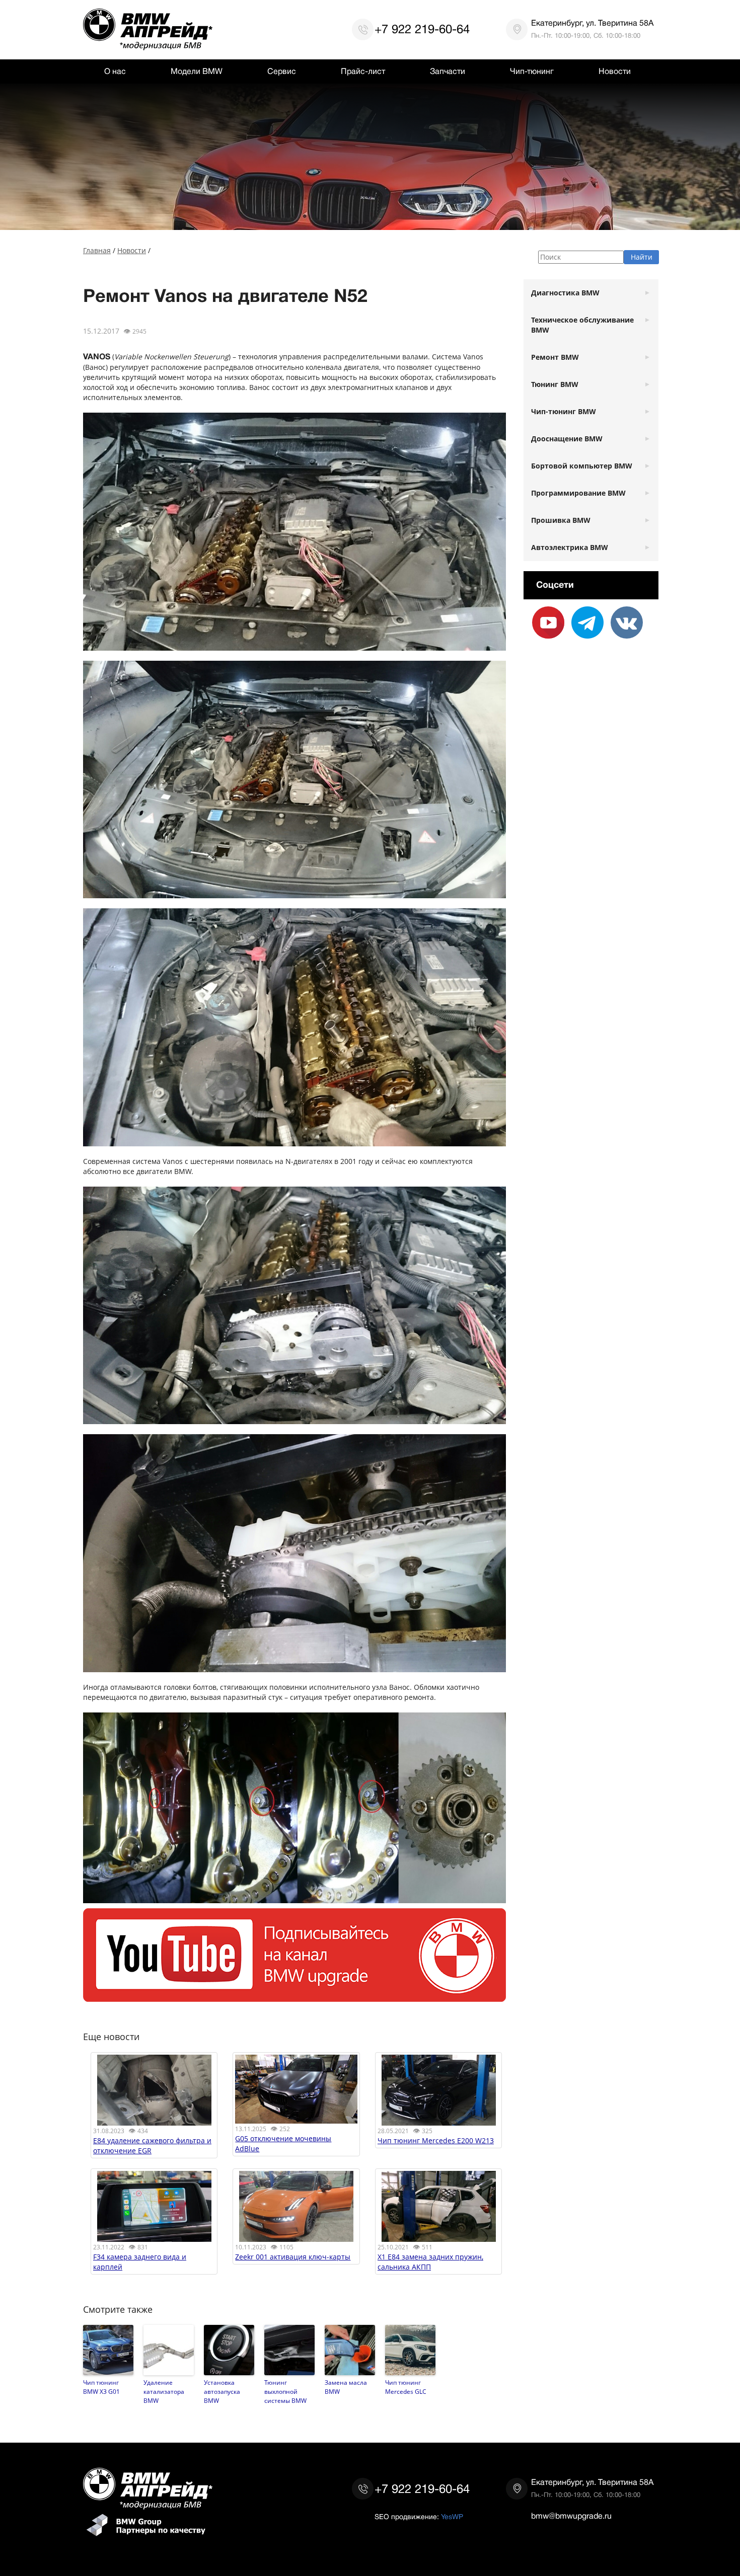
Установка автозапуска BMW (222, 2391)
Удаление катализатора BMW (164, 2391)
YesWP (452, 2517)
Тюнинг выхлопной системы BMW (285, 2391)
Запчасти (448, 71)
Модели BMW (197, 71)
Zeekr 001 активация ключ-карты (293, 2257)
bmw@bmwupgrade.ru (571, 2516)
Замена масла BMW (346, 2387)
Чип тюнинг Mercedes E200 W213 (436, 2140)
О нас (115, 71)
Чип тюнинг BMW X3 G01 (101, 2387)
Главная (97, 250)
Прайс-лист (363, 71)
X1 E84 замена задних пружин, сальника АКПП (430, 2262)
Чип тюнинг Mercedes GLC (406, 2387)
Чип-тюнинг (532, 71)
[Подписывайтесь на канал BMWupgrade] (294, 1997)
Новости (615, 71)
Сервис (282, 71)
